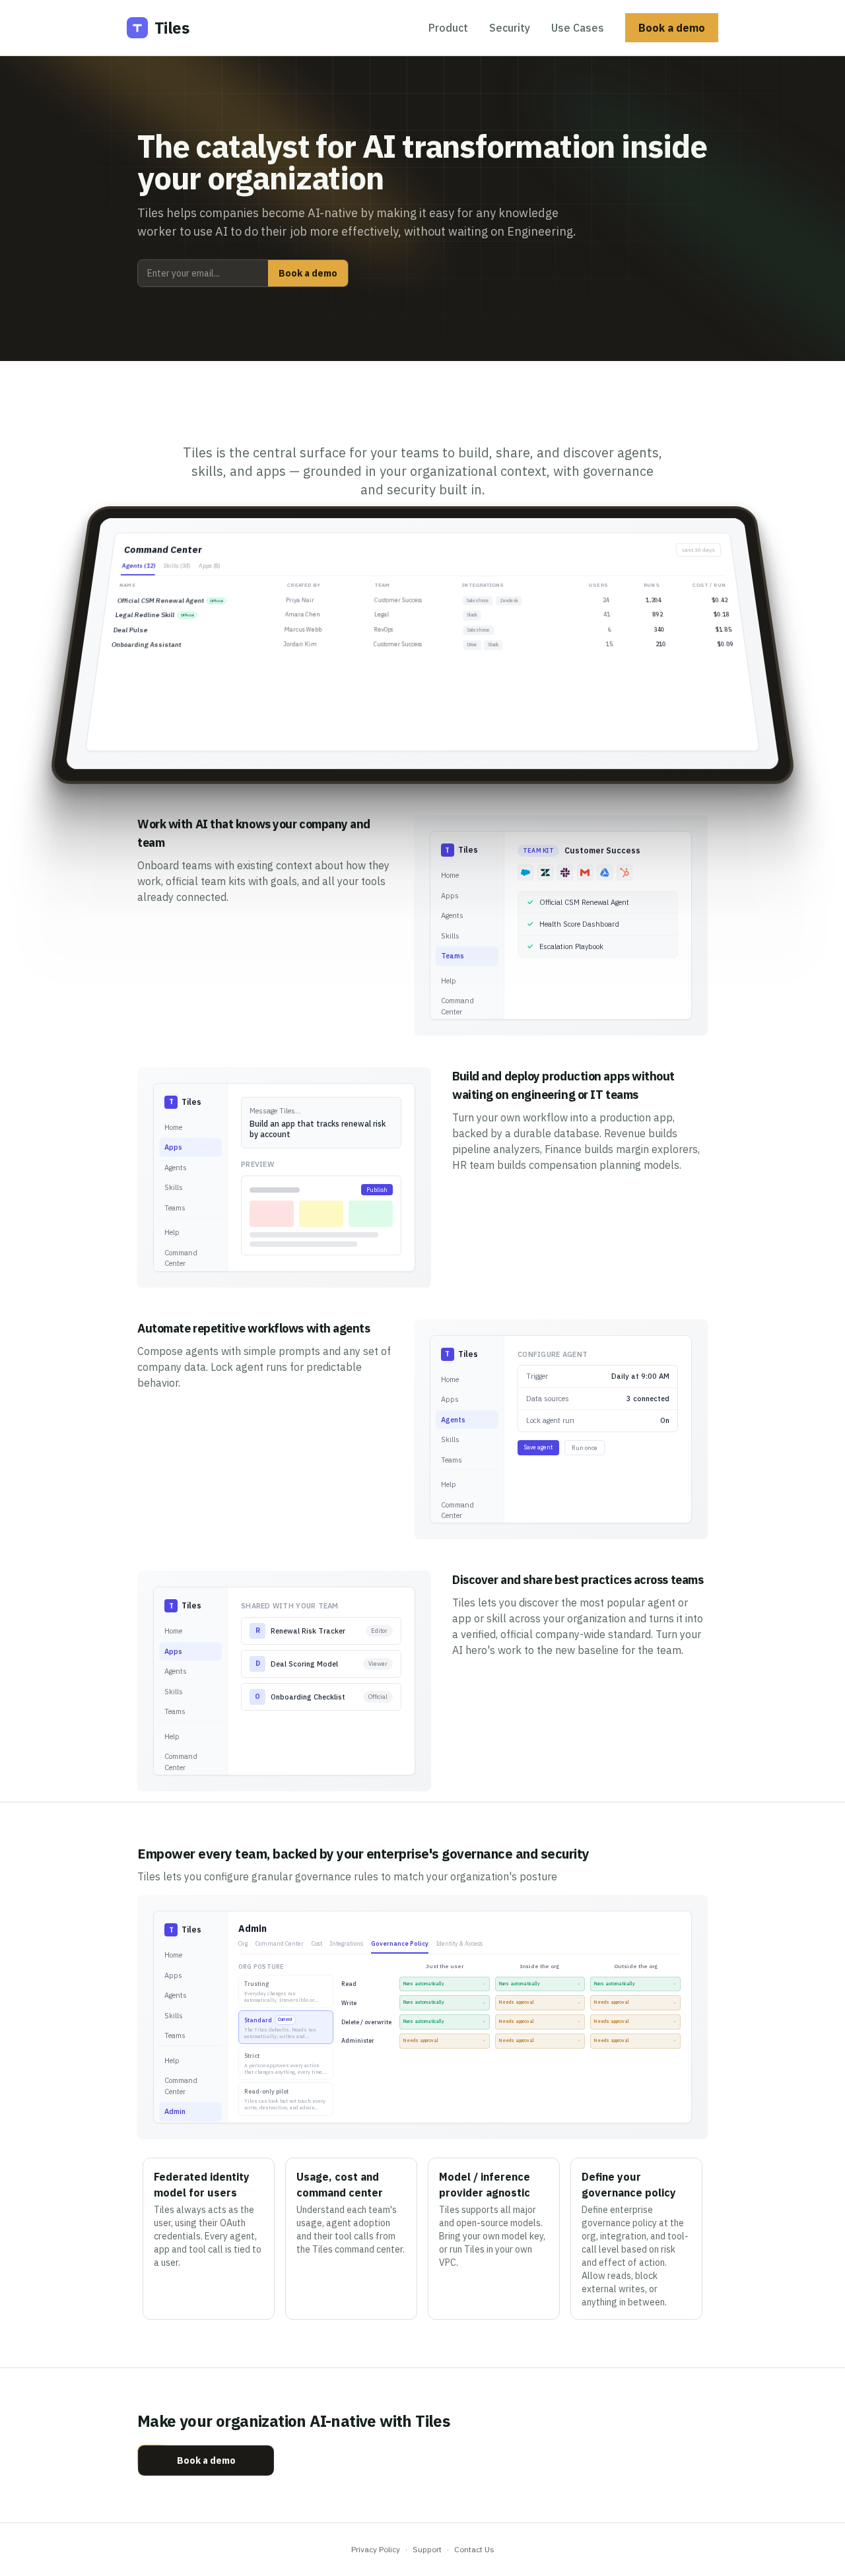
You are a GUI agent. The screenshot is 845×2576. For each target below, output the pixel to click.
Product (448, 28)
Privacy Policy (376, 2549)
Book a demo (672, 28)
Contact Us (474, 2549)
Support (427, 2549)
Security (510, 28)
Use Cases (578, 28)
